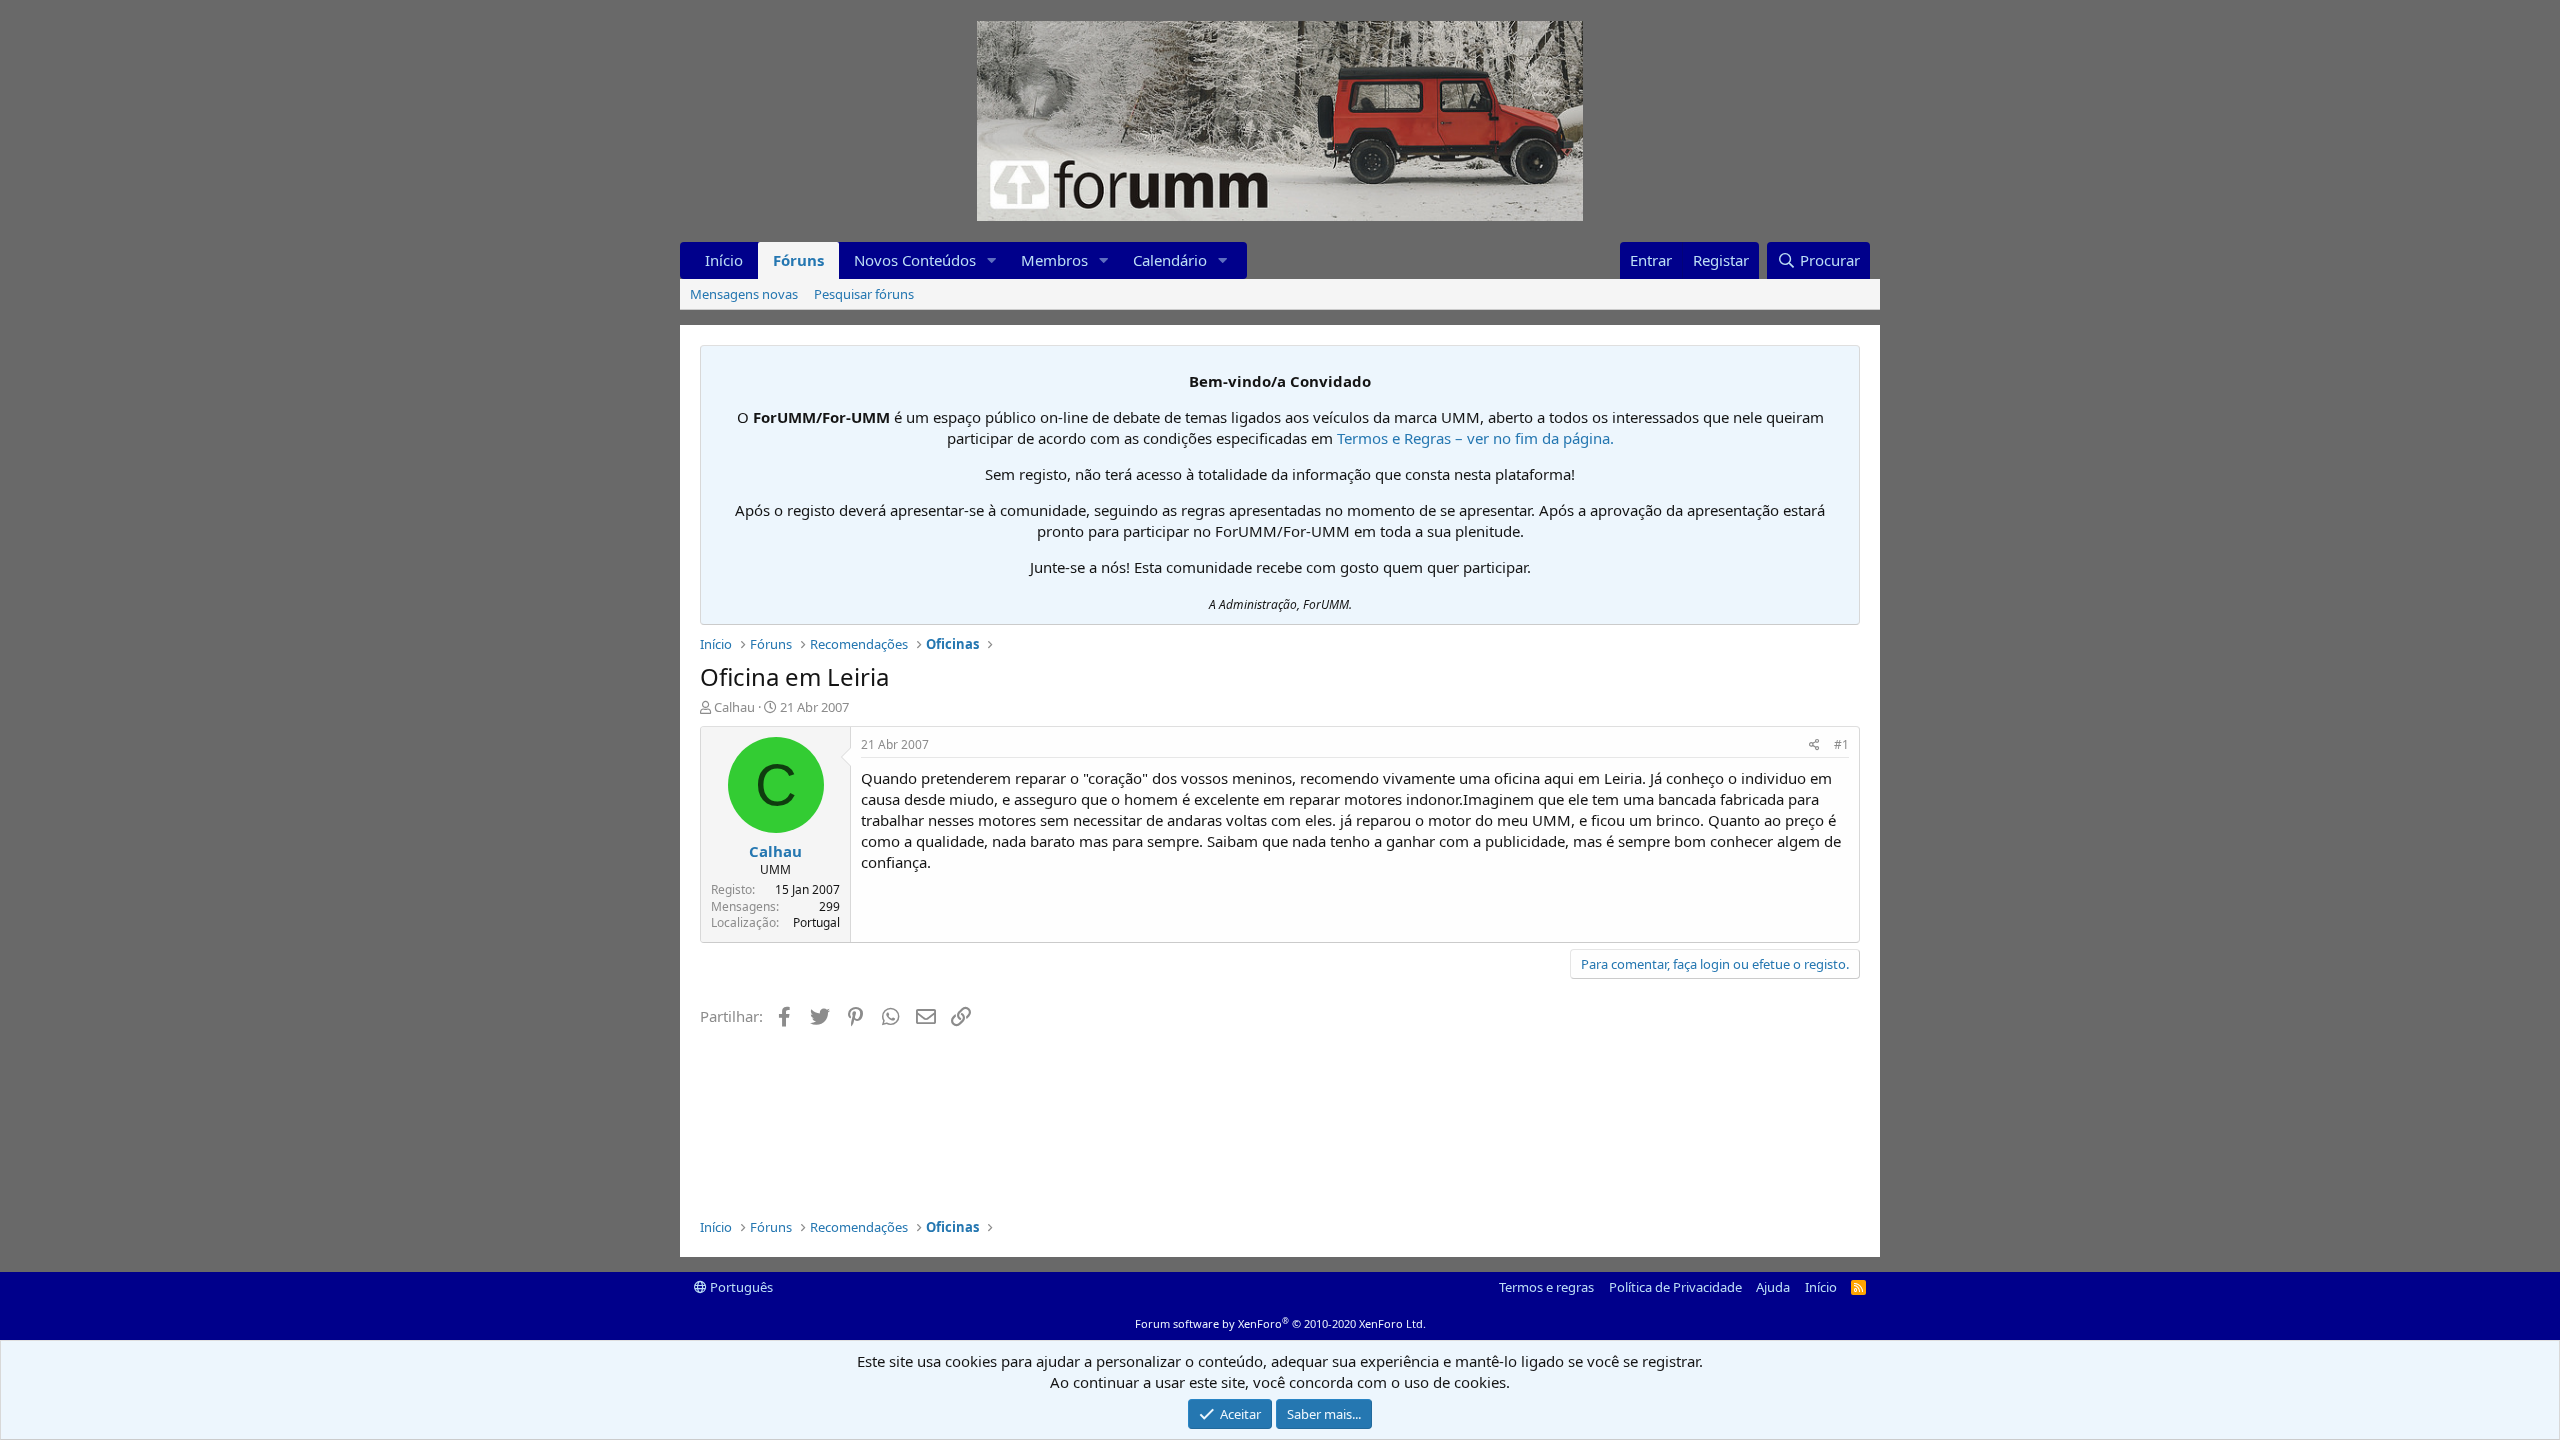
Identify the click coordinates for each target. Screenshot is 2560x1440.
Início (724, 260)
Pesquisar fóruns (864, 294)
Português (740, 1287)
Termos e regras (1546, 1287)
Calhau (734, 707)
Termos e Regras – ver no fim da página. (1475, 438)
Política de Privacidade (1675, 1287)
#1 (1841, 744)
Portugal (816, 922)
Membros (1054, 260)
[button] (992, 260)
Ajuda (1773, 1287)
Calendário (1170, 260)
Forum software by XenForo (1280, 1323)
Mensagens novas (744, 294)
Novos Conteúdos (915, 260)
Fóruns (798, 260)
